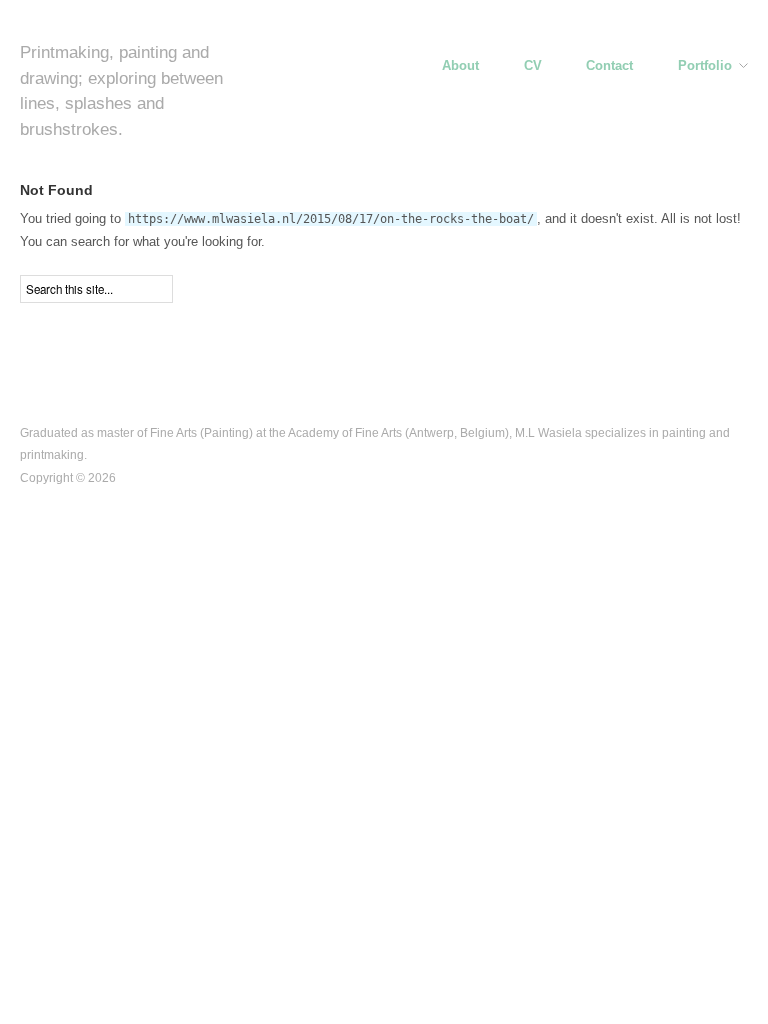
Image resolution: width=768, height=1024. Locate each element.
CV (533, 66)
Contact (609, 66)
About (460, 66)
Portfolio (705, 66)
